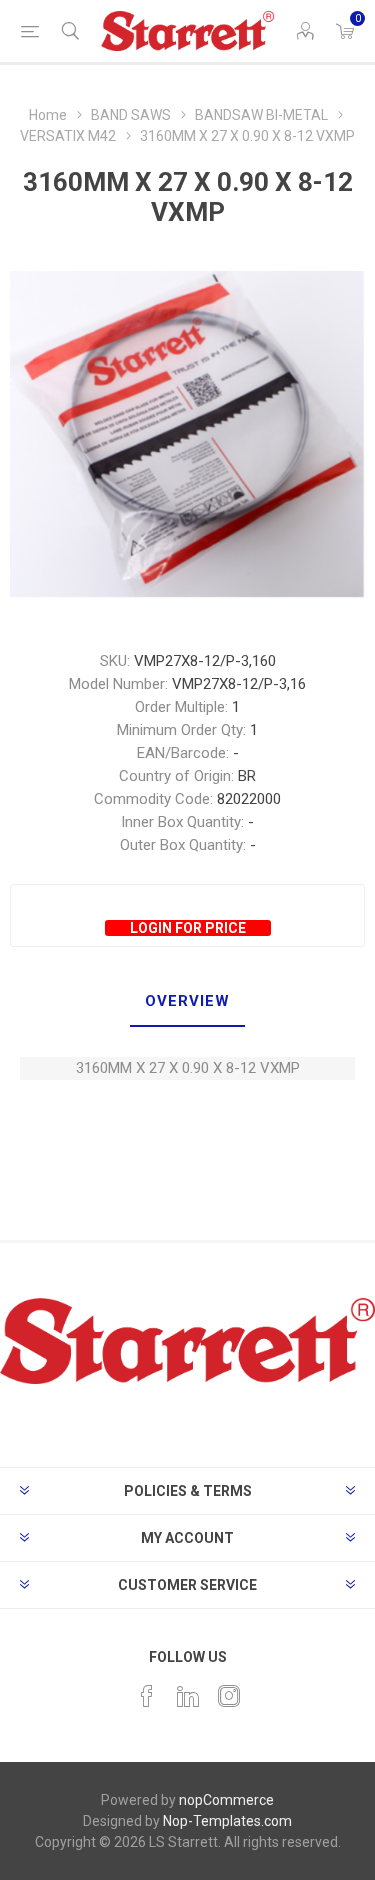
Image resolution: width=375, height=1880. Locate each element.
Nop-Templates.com (227, 1821)
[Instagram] (229, 1696)
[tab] (187, 1002)
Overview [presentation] (187, 1001)
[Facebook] (147, 1696)
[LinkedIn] (188, 1696)
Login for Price (188, 928)
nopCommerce (226, 1800)
